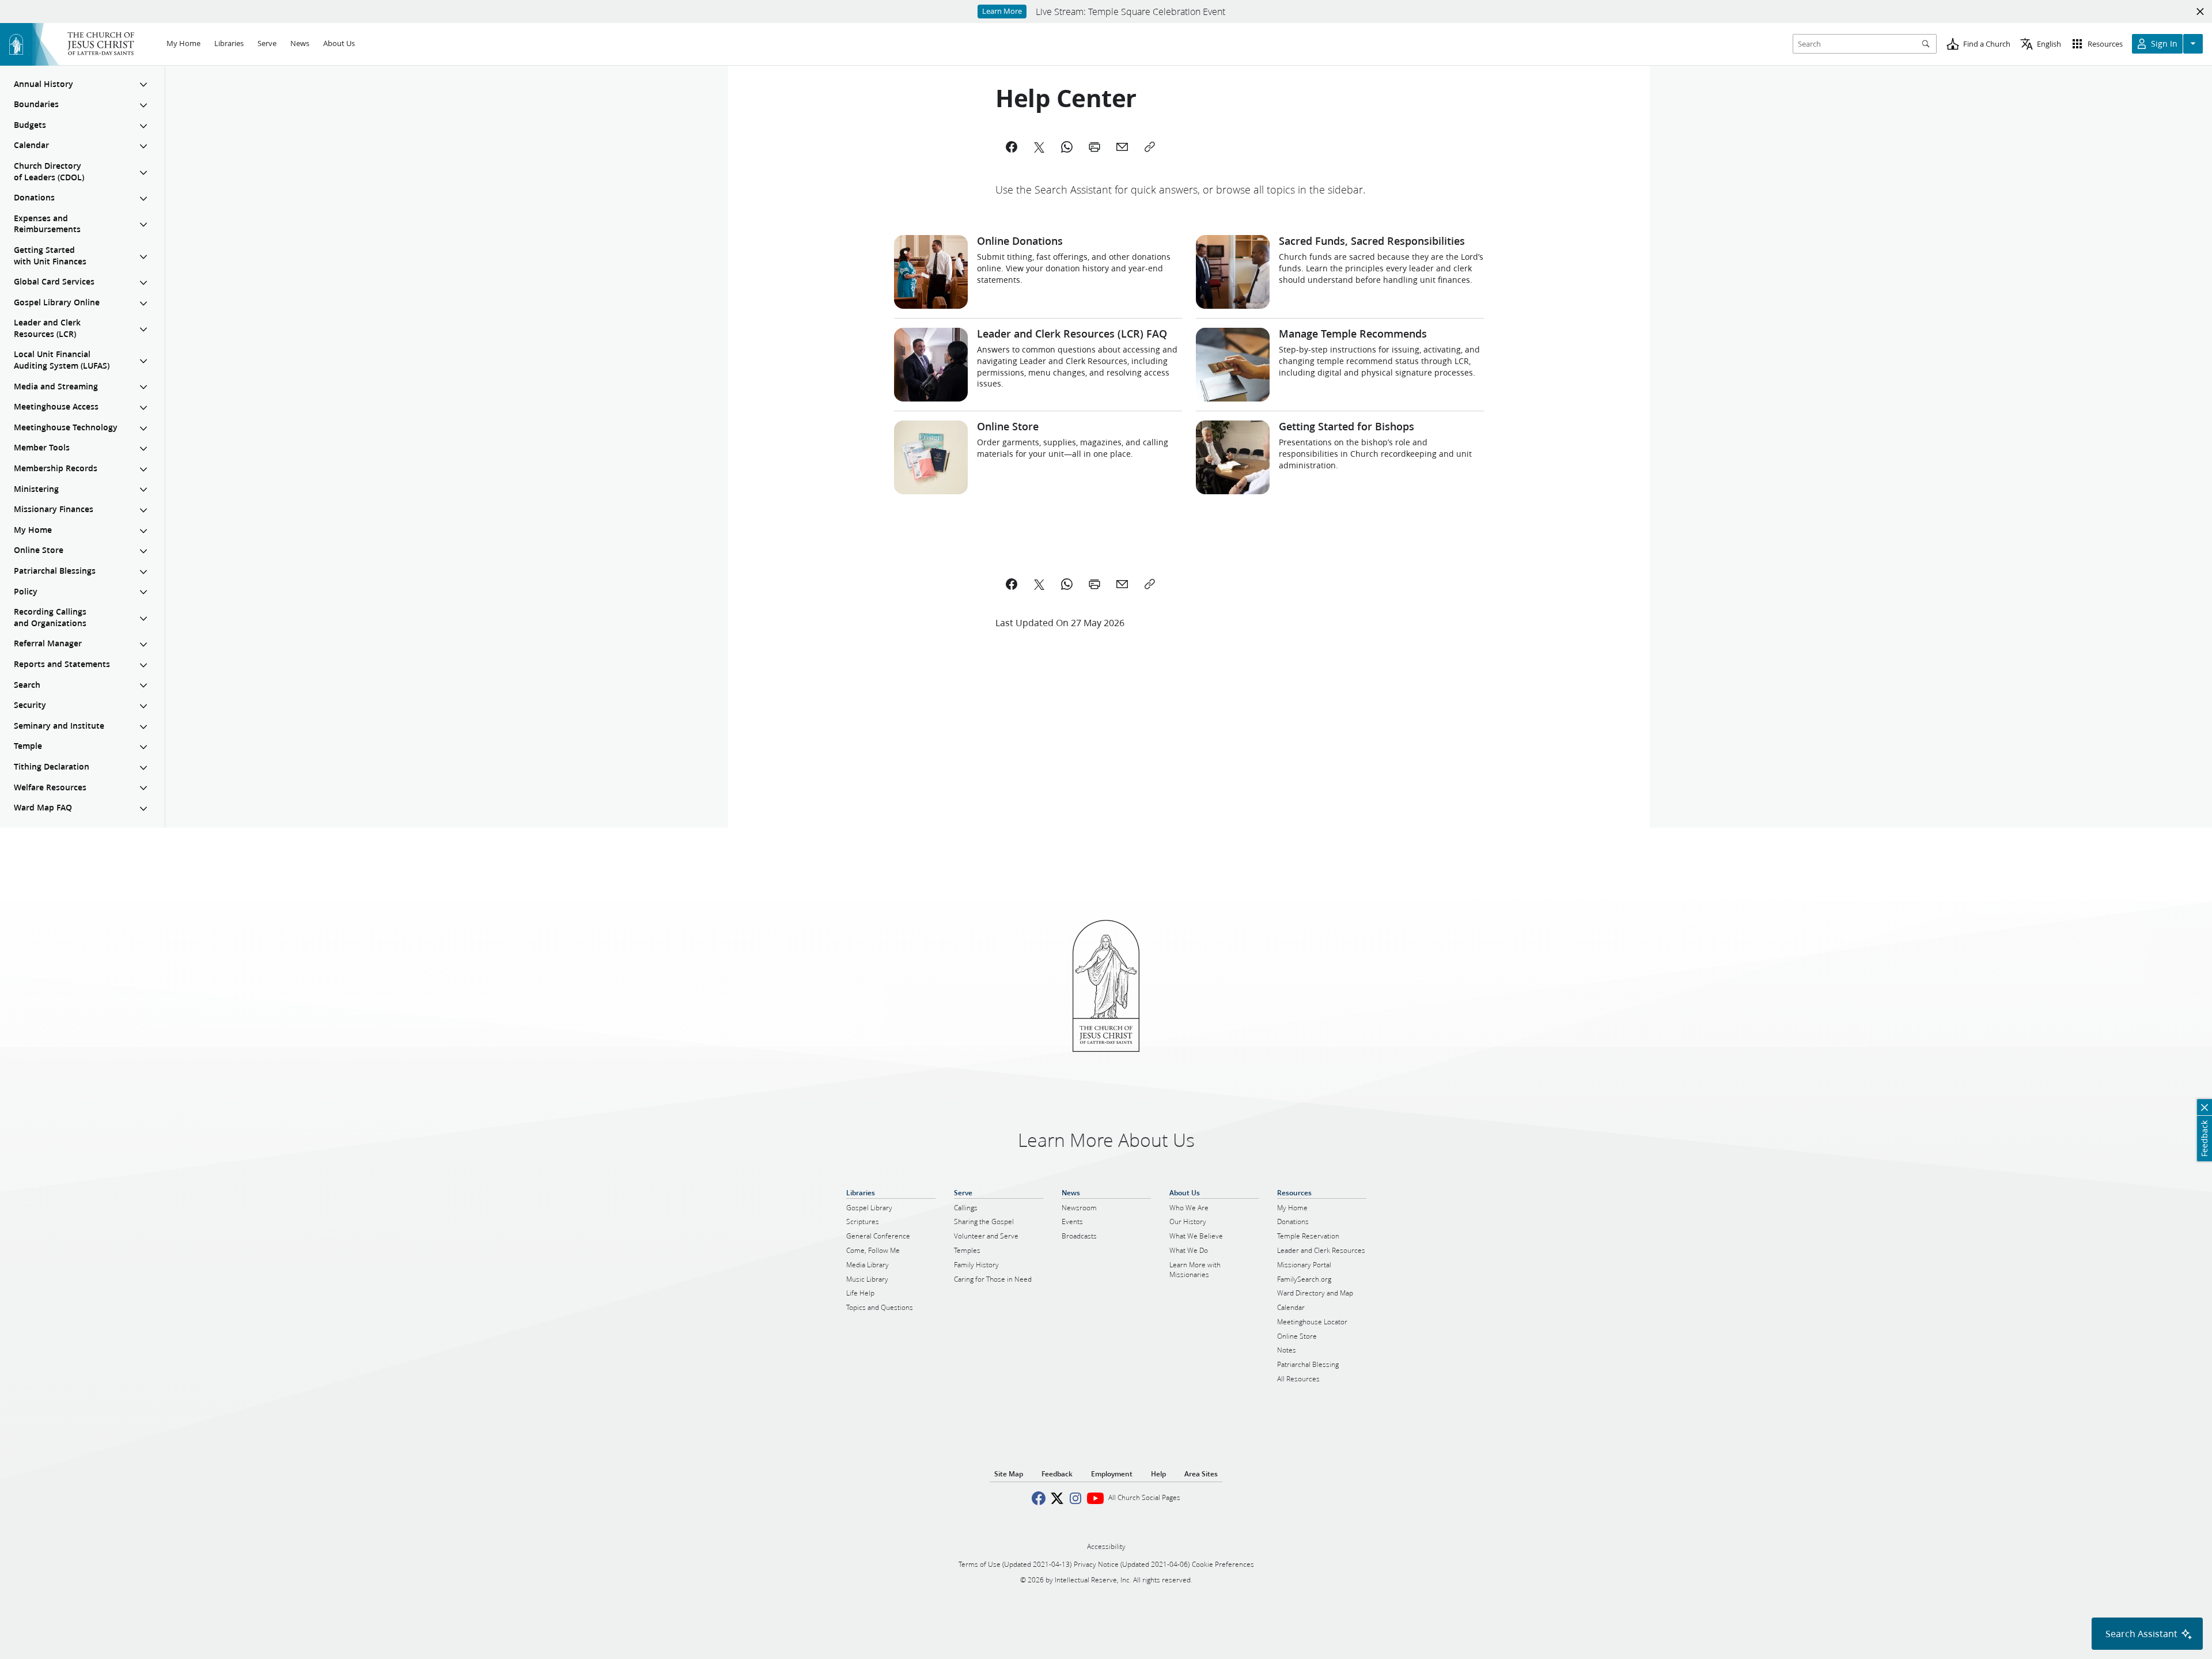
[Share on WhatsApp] (1067, 584)
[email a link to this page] (1122, 584)
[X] (1039, 147)
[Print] (1094, 147)
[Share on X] (1039, 584)
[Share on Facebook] (1012, 584)
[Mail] (1122, 147)
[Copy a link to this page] (1150, 584)
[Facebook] (1012, 147)
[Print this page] (1094, 584)
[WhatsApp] (1067, 147)
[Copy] (1150, 147)
